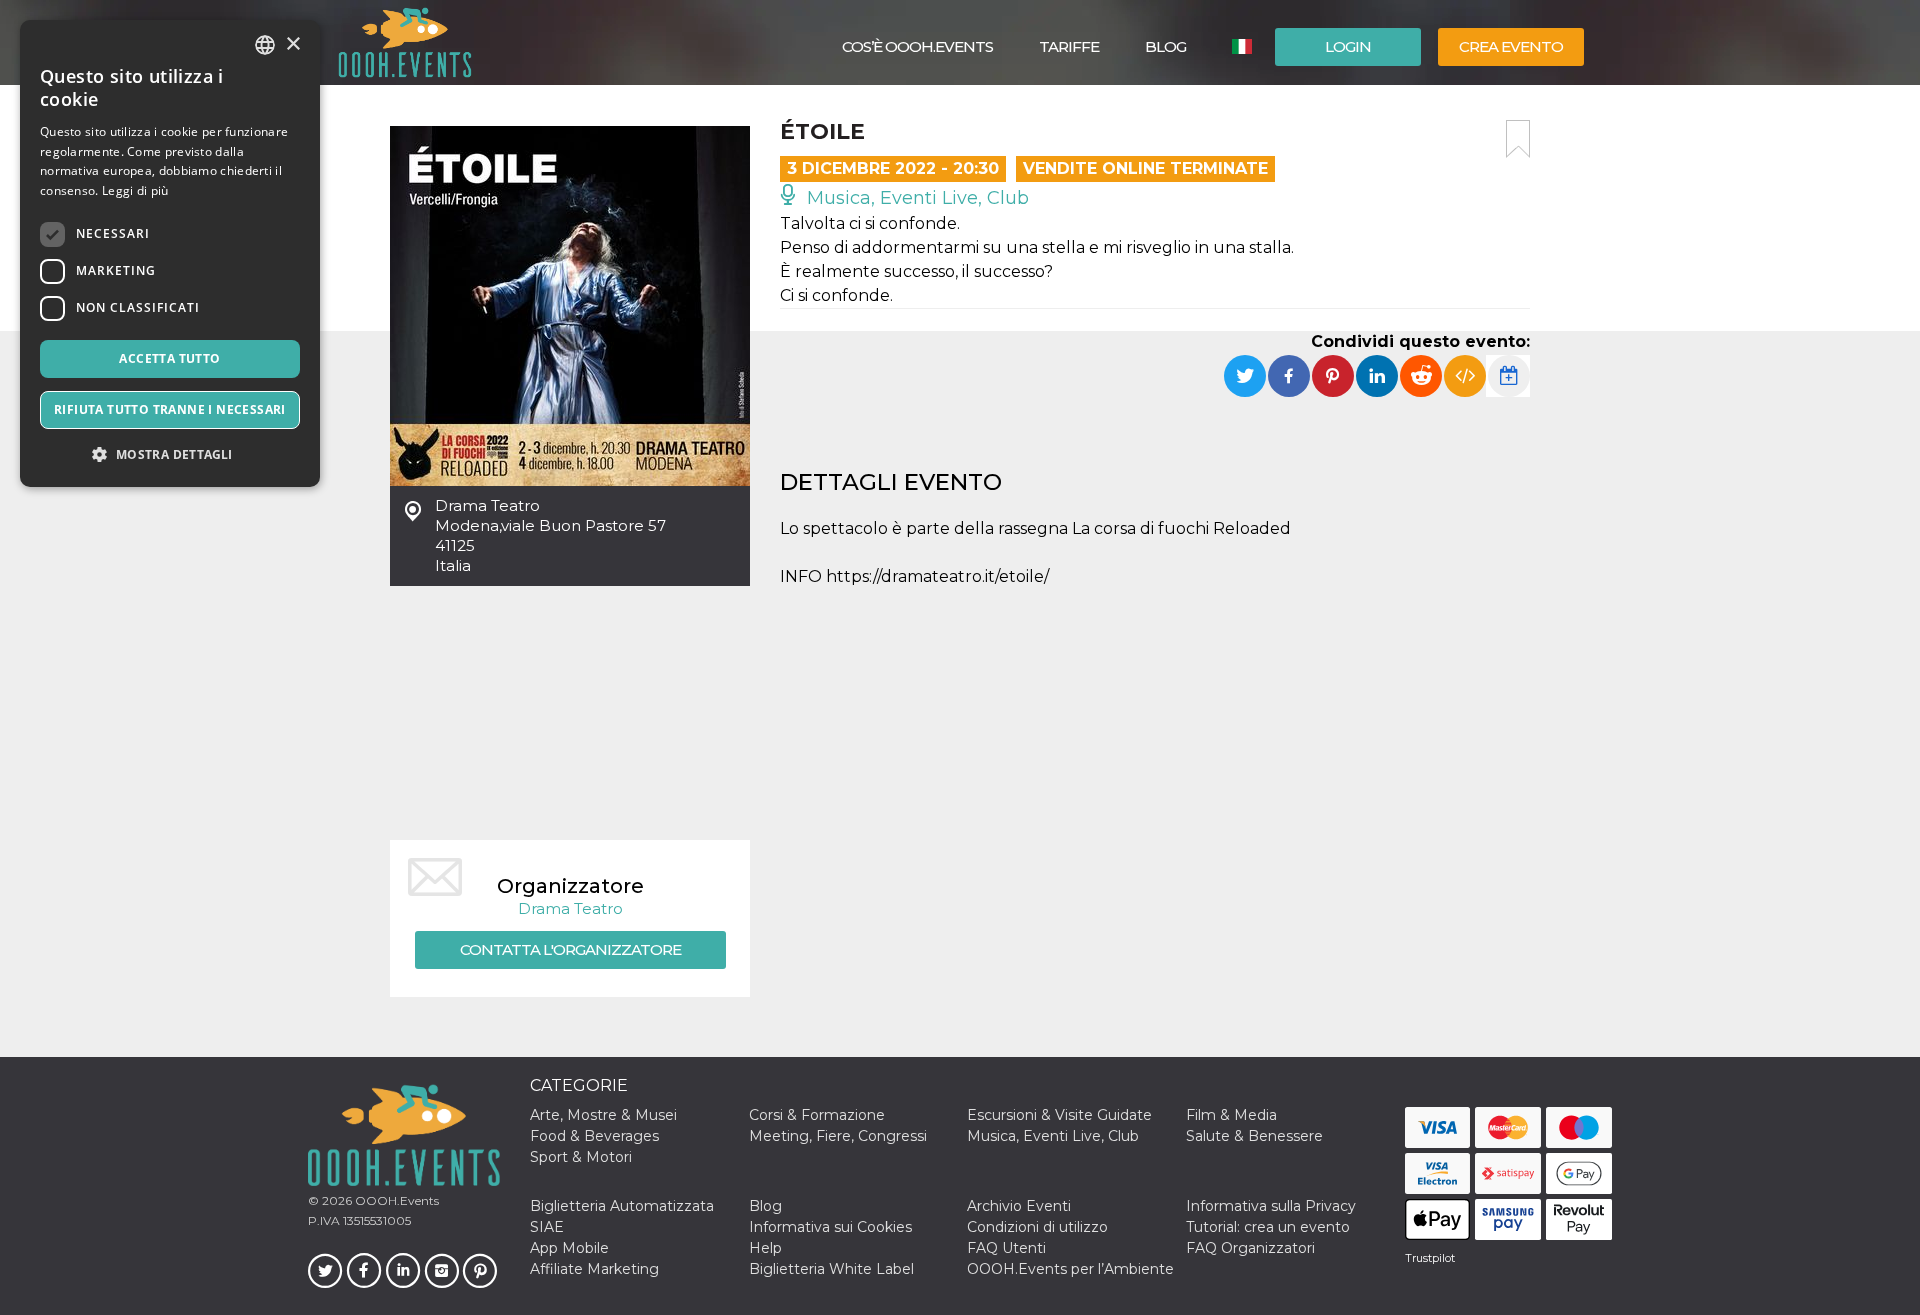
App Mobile (569, 1248)
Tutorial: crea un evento (1268, 1227)
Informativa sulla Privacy (1271, 1206)
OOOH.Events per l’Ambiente (1070, 1269)
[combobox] (265, 45)
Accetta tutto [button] (169, 358)
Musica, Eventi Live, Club (915, 198)
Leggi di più (135, 190)
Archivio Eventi (1019, 1206)
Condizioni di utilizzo (1037, 1227)
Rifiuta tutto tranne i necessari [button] (170, 409)
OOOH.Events (395, 1200)
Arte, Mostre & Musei (603, 1115)
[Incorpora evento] (1465, 376)
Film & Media (1231, 1115)
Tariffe (1069, 46)
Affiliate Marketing (594, 1269)
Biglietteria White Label (831, 1269)
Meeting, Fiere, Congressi (838, 1136)
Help (765, 1248)
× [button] (292, 44)
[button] (170, 454)
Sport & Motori (581, 1157)
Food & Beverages (594, 1136)
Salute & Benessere (1254, 1136)
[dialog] (170, 253)
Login (1348, 46)
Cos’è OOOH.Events (917, 46)
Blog (1165, 46)
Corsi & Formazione (817, 1115)
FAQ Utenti (1006, 1248)
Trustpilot (1430, 1258)
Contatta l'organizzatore (570, 949)
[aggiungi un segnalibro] (1518, 139)
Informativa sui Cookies (830, 1227)
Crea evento (1511, 46)
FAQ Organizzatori (1250, 1248)
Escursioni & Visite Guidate (1059, 1115)
